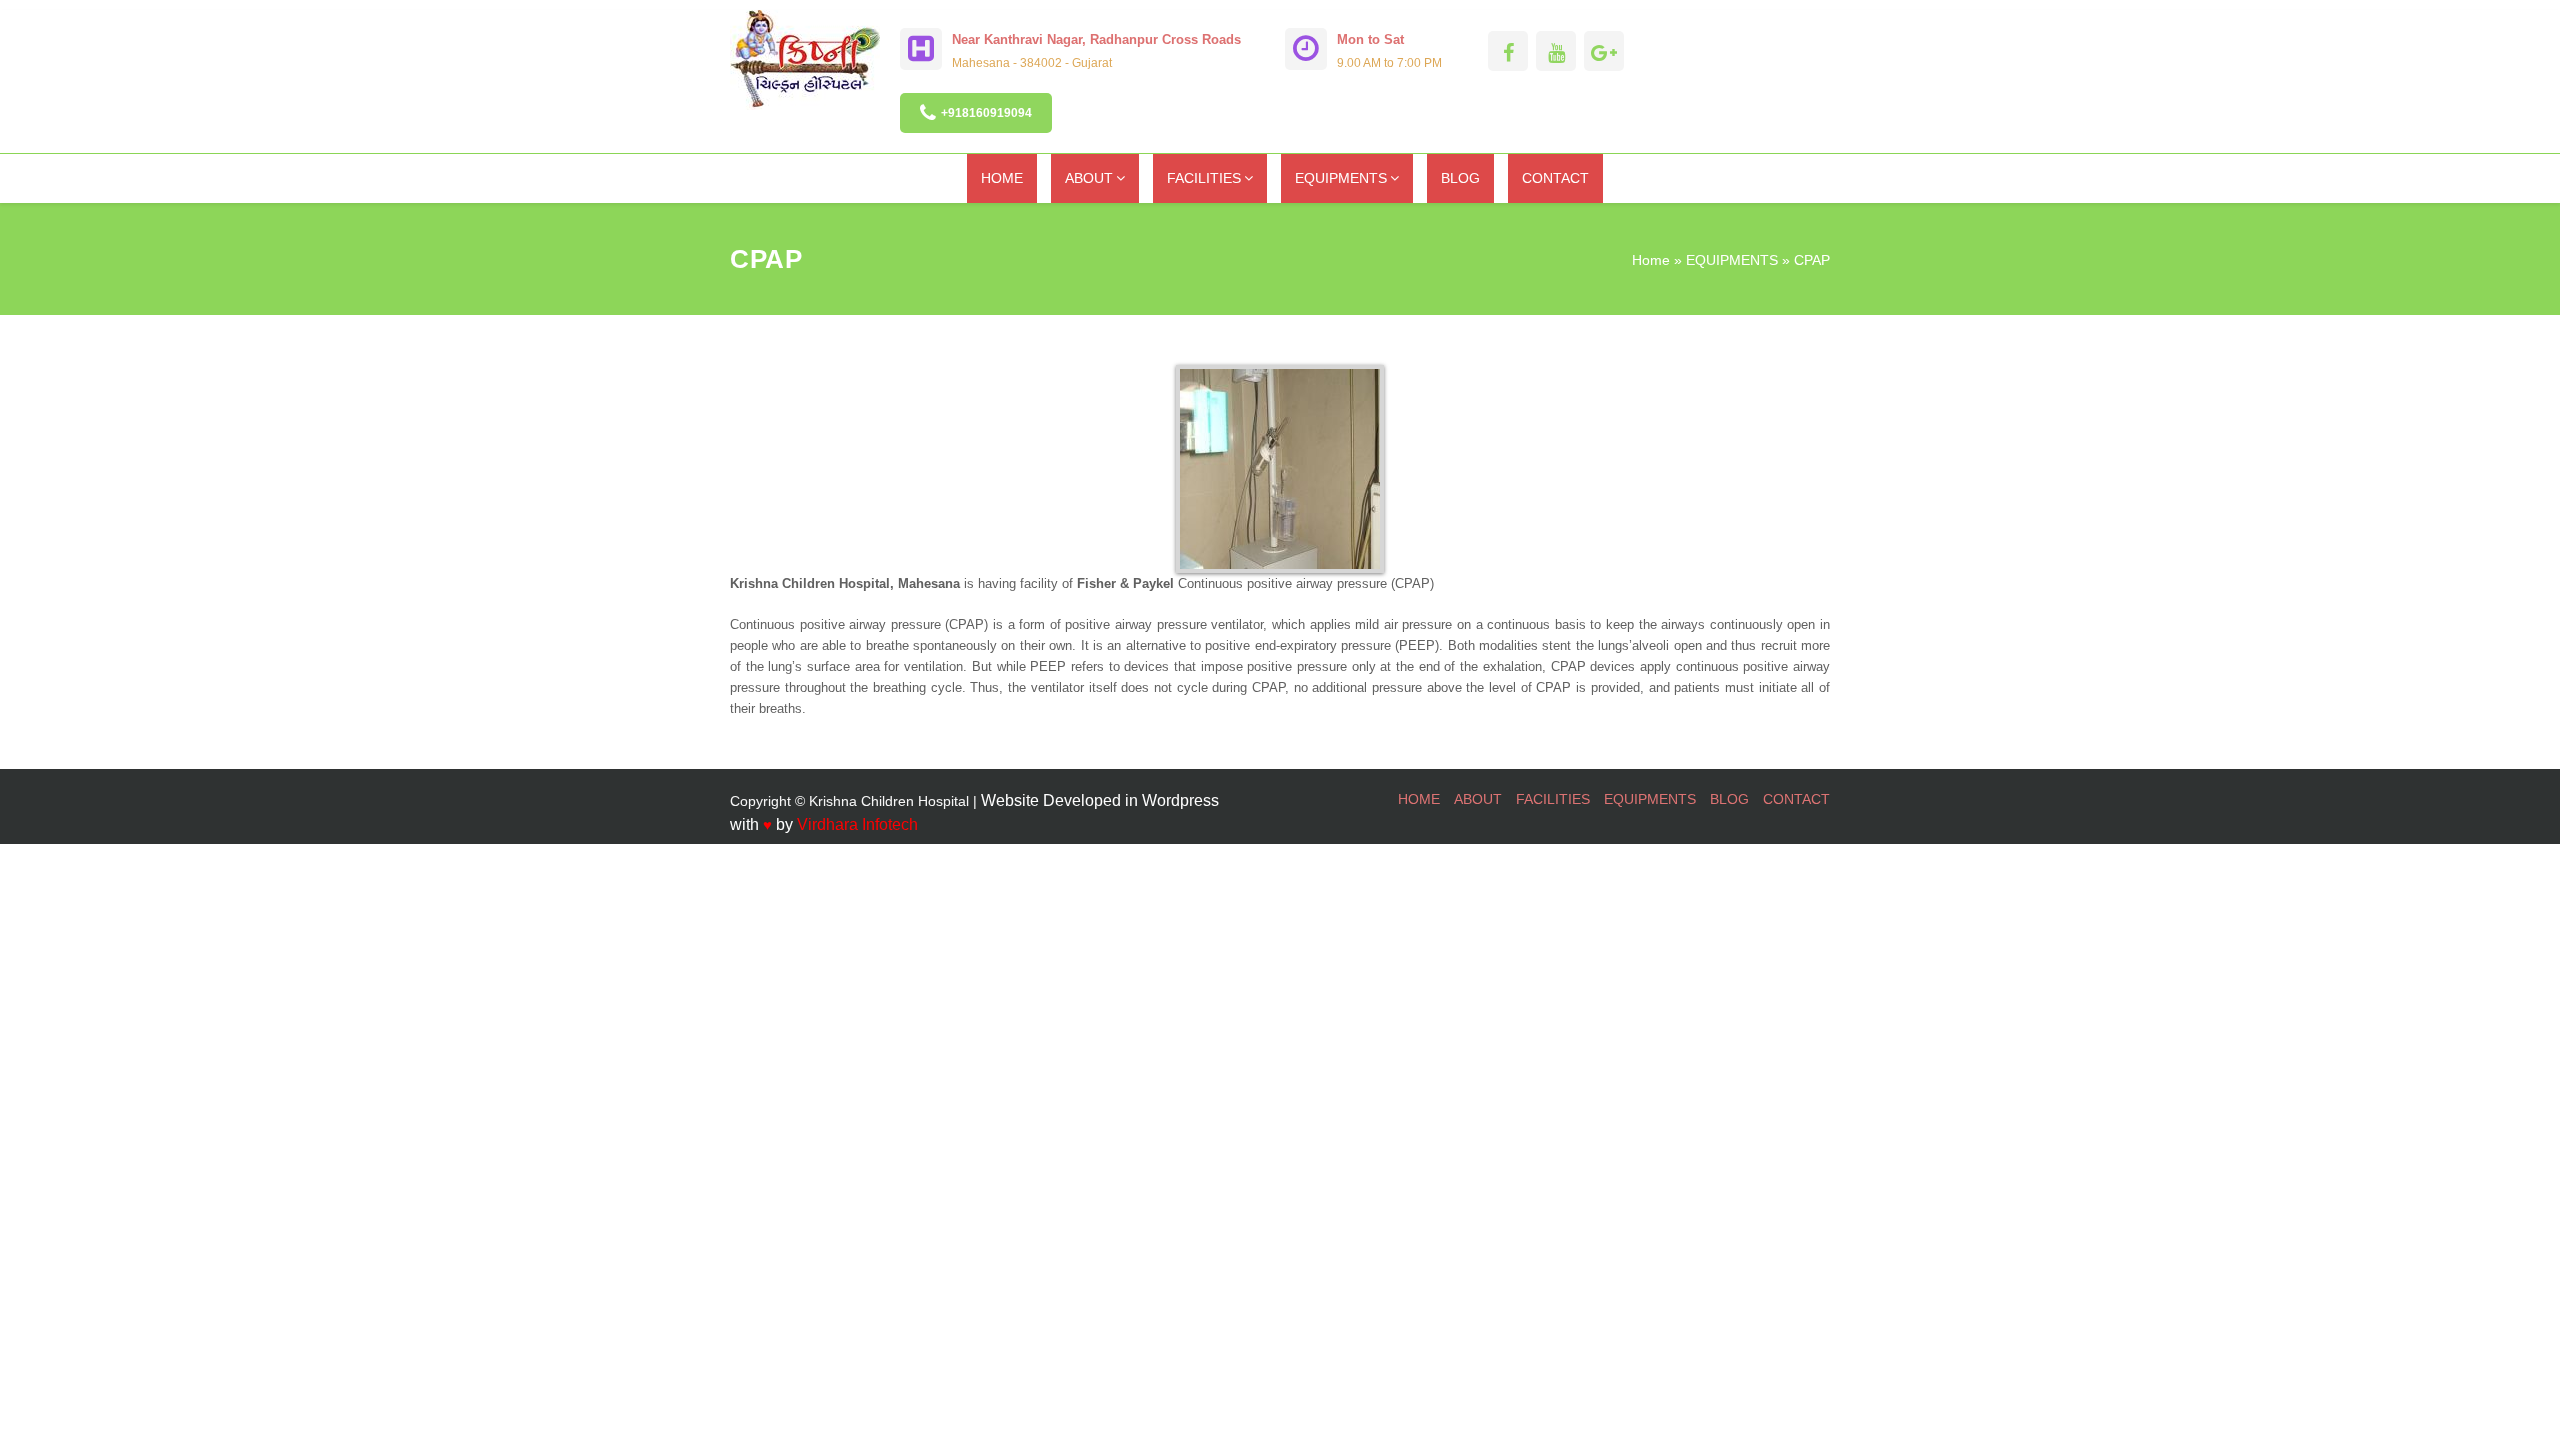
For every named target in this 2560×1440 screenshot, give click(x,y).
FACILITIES (1204, 178)
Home (1651, 260)
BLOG (1460, 178)
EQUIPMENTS (1341, 178)
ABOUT (1089, 178)
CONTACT (1555, 178)
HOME (1002, 178)
